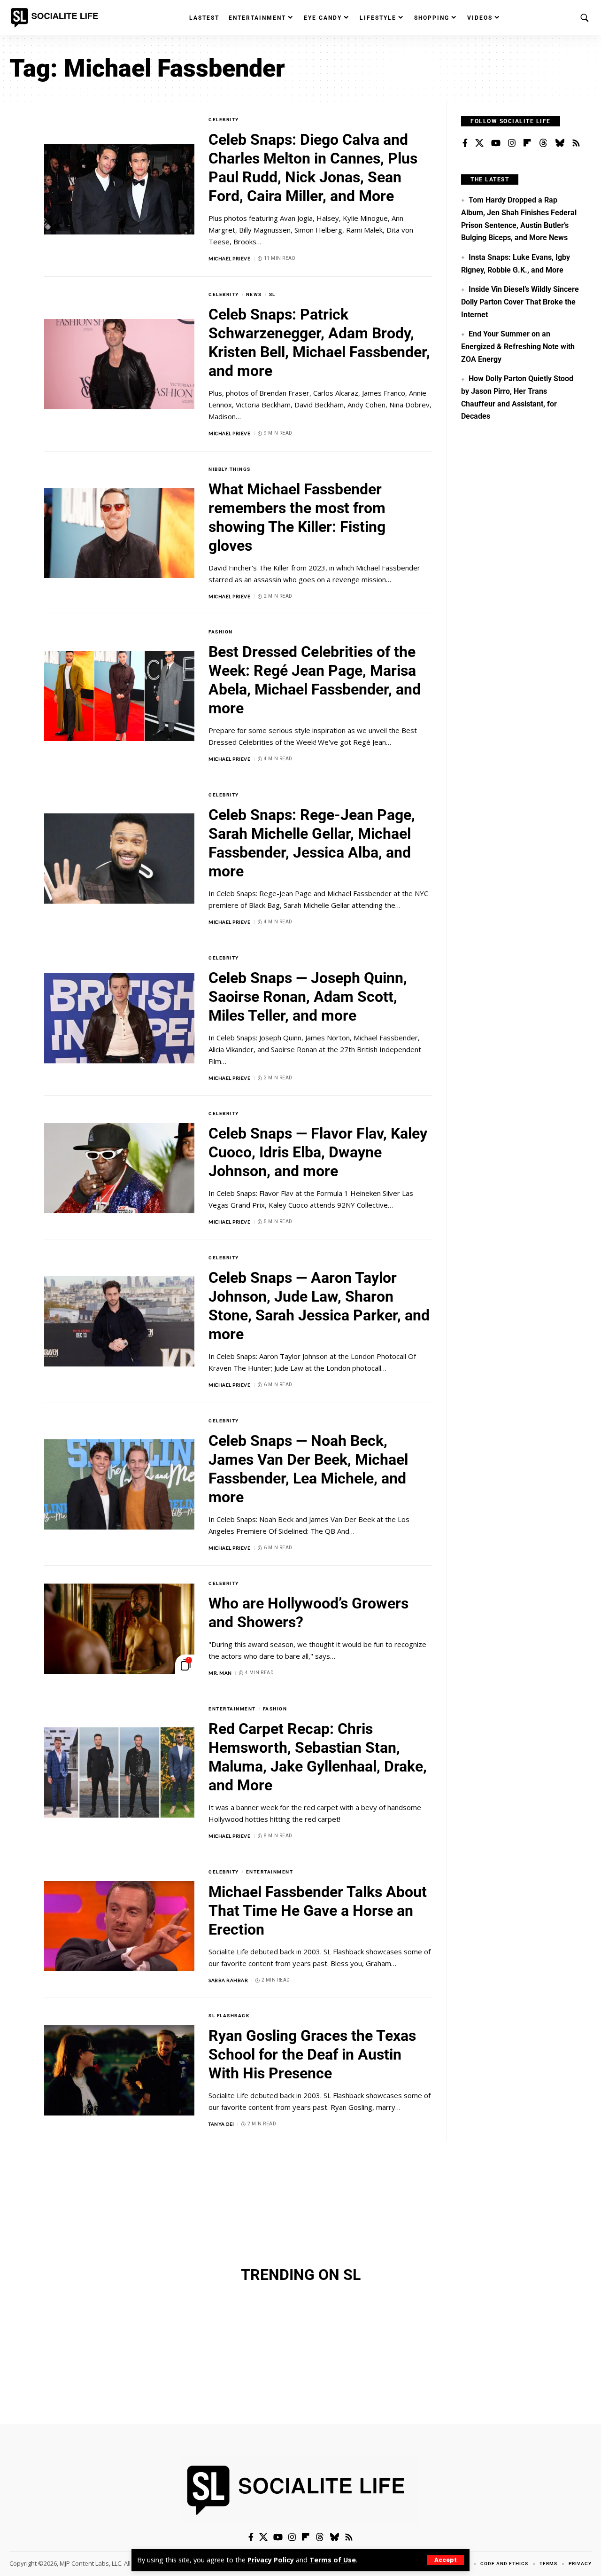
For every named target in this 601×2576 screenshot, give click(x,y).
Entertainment (232, 1709)
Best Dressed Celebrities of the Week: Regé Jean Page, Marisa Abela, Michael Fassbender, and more (315, 680)
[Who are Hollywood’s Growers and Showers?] (119, 1629)
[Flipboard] (527, 143)
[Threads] (543, 143)
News (254, 294)
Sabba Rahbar (228, 1980)
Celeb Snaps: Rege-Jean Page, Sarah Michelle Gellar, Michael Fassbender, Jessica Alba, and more (312, 843)
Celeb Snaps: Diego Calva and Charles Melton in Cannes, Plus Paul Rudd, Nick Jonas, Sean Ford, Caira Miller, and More (313, 168)
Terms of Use (333, 2560)
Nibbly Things (230, 469)
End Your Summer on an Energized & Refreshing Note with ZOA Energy (518, 346)
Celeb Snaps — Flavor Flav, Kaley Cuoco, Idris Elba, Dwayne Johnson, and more (318, 1152)
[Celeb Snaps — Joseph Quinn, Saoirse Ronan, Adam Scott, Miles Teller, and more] (119, 1018)
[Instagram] (512, 143)
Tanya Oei (221, 2124)
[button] (446, 2560)
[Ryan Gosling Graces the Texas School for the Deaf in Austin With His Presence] (119, 2070)
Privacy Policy (271, 2560)
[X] (479, 143)
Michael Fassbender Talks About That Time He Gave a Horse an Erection (318, 1911)
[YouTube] (496, 143)
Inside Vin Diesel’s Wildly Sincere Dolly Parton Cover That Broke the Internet (520, 302)
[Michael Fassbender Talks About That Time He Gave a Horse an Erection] (119, 1926)
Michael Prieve (229, 258)
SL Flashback (229, 2016)
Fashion (221, 632)
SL (272, 294)
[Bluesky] (560, 143)
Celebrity (224, 120)
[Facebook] (465, 143)
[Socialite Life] (56, 18)
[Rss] (576, 143)
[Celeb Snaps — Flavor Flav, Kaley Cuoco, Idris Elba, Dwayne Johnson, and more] (119, 1168)
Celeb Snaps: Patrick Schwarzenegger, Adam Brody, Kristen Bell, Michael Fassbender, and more (319, 343)
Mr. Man (220, 1673)
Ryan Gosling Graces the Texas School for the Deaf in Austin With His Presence (312, 2054)
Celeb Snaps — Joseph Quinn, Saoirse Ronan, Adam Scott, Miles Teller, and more (308, 997)
